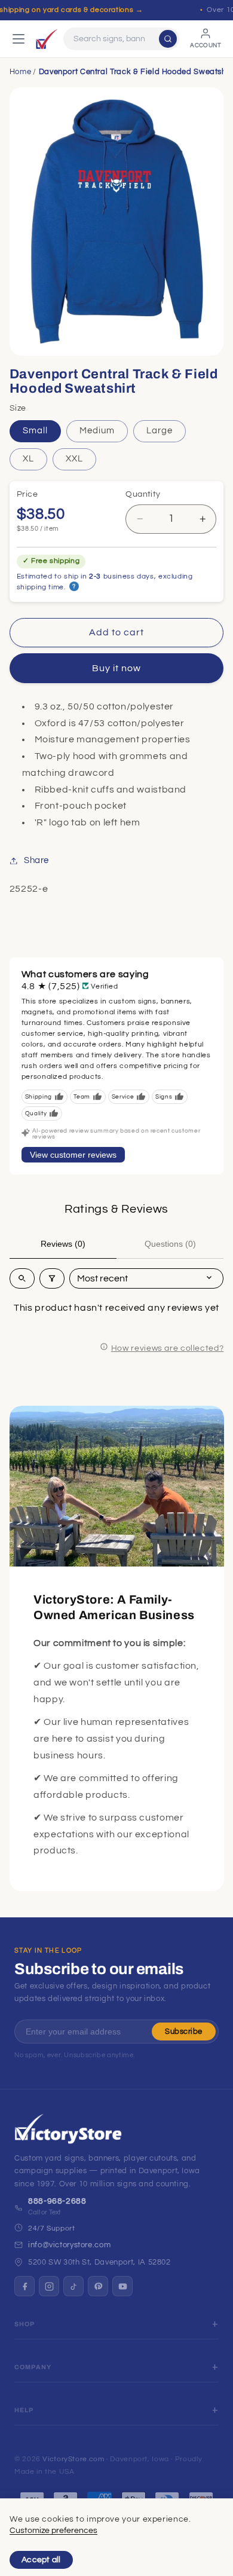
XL (28, 459)
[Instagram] (49, 2286)
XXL (74, 459)
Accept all (41, 2560)
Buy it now (117, 668)
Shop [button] (25, 2324)
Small (35, 431)
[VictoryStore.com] (47, 39)
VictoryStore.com (73, 2459)
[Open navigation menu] (19, 39)
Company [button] (33, 2367)
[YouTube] (122, 2286)
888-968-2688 (57, 2201)
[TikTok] (73, 2286)
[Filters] (52, 1278)
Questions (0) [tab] (170, 1244)
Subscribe (184, 2032)
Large (160, 431)
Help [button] (24, 2410)
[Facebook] (24, 2286)
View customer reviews (73, 1155)
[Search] (168, 39)
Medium (97, 431)
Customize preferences (53, 2531)
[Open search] (22, 1278)
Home (21, 72)
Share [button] (36, 860)
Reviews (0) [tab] (63, 1244)
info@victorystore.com (69, 2245)
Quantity (143, 494)
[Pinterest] (98, 2286)
